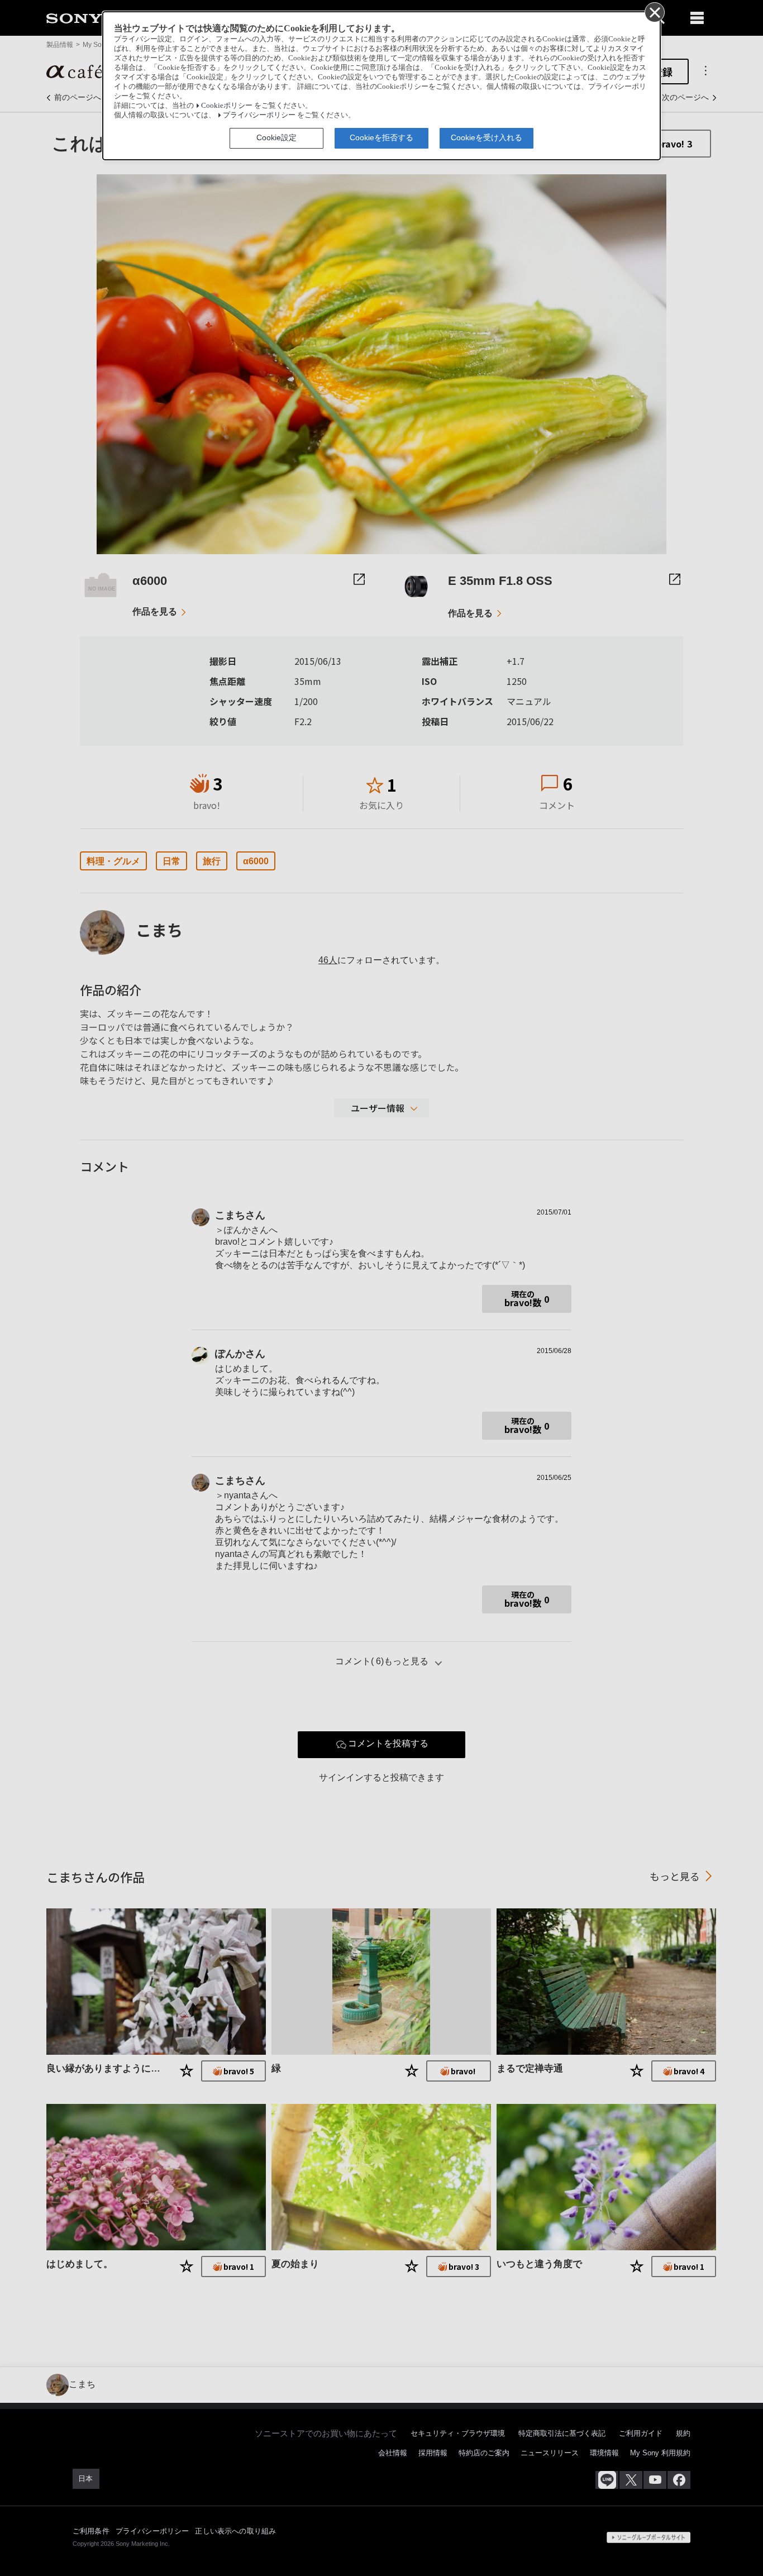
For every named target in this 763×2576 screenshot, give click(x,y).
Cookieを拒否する (381, 137)
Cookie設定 (276, 137)
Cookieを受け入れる (487, 137)
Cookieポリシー (227, 106)
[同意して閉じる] (654, 12)
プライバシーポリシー (259, 115)
